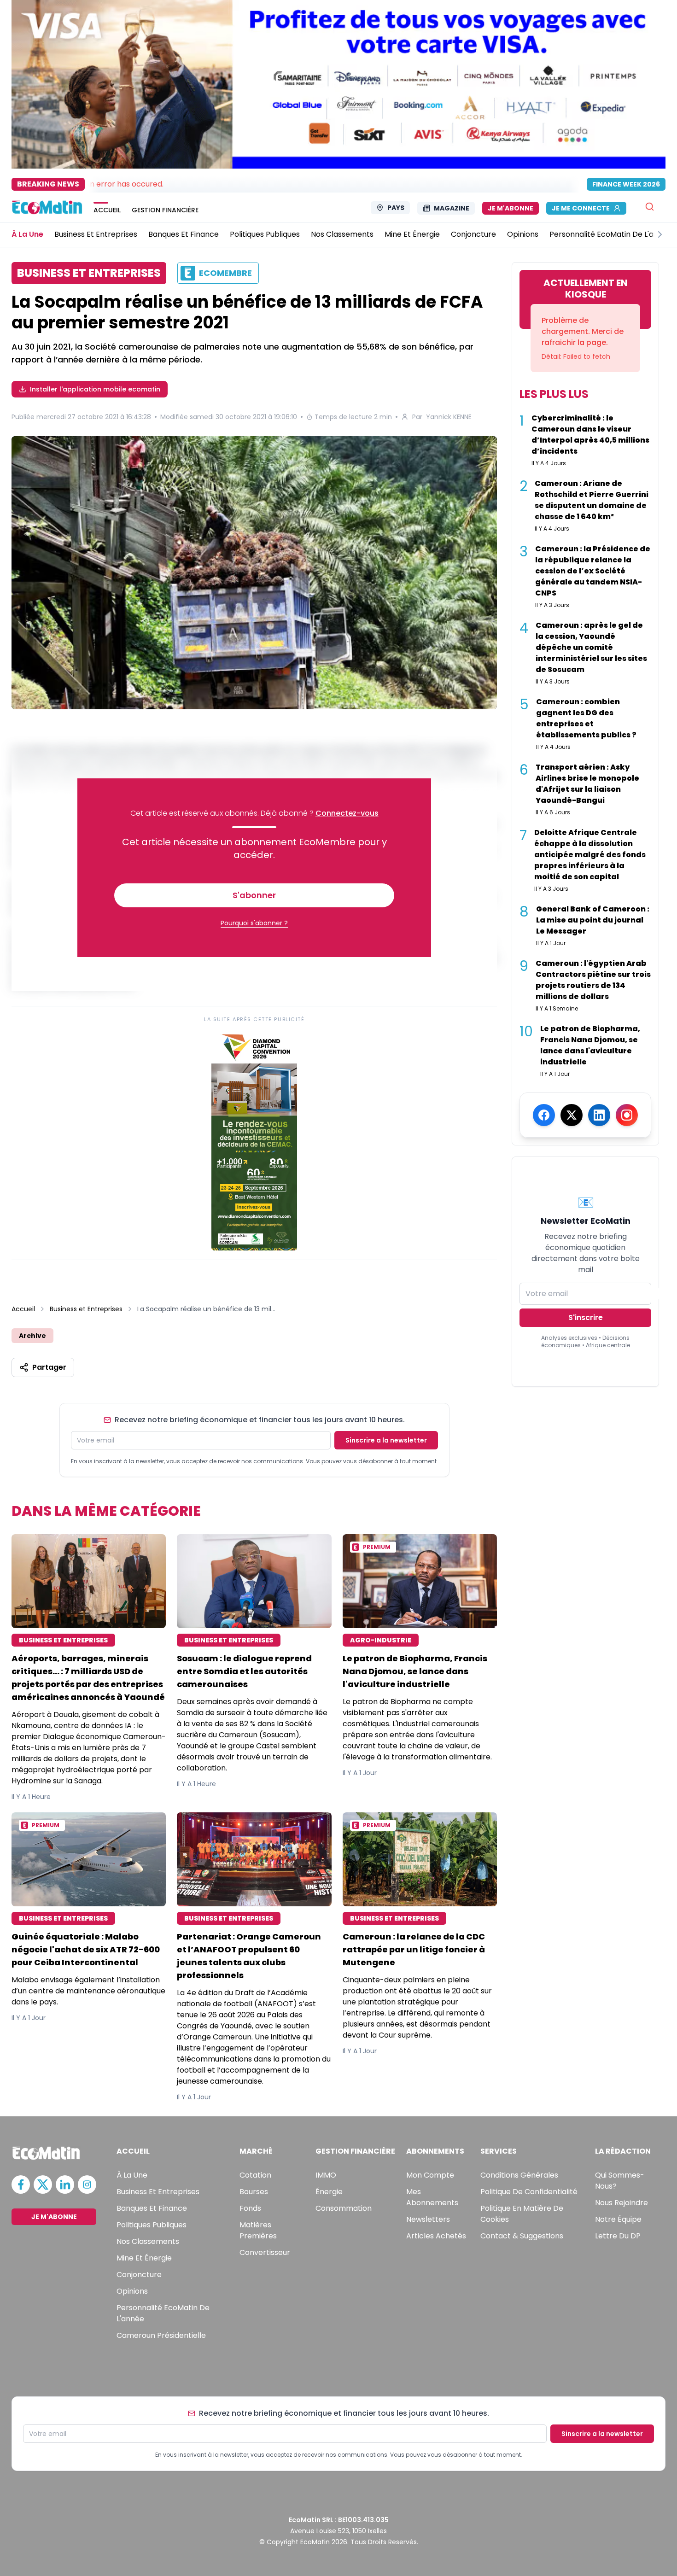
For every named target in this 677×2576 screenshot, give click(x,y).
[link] (254, 1140)
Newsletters (428, 2219)
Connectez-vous (347, 813)
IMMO (326, 2175)
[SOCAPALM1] (254, 574)
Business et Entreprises (86, 1309)
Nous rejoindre (622, 2203)
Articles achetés (436, 2236)
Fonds (250, 2208)
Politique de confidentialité (529, 2192)
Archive (32, 1336)
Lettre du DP (618, 2236)
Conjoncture (139, 2275)
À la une (132, 2175)
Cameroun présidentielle (161, 2335)
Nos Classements (148, 2241)
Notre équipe (618, 2219)
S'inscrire (586, 1317)
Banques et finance (152, 2208)
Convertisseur (265, 2252)
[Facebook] (544, 1115)
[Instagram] (627, 1115)
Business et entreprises (158, 2192)
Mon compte (430, 2175)
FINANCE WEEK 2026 (626, 184)
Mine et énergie (144, 2258)
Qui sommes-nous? (620, 2181)
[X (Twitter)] (572, 1115)
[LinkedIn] (599, 1115)
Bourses (254, 2192)
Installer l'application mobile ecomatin (95, 389)
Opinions (132, 2291)
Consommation (344, 2208)
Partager (49, 1367)
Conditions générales (519, 2175)
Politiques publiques (152, 2225)
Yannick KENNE (449, 417)
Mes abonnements (432, 2197)
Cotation (255, 2175)
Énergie (329, 2192)
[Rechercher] (650, 207)
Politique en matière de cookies (522, 2214)
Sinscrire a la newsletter (386, 1440)
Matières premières (258, 2230)
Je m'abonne (511, 208)
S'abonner (254, 895)
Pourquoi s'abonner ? (254, 923)
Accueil (23, 1309)
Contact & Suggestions (522, 2236)
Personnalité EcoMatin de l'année (163, 2313)
